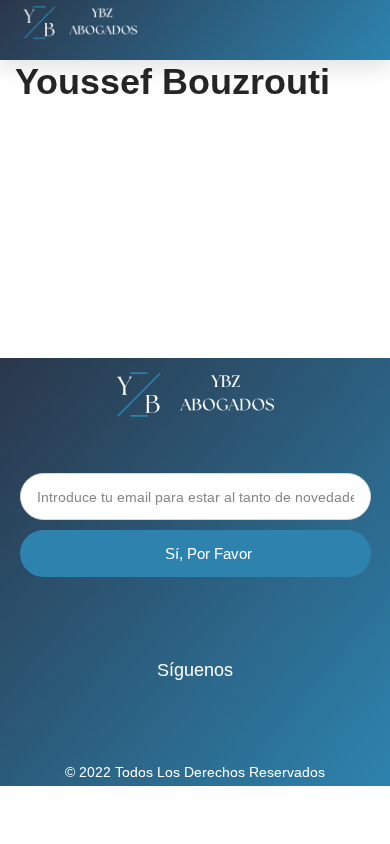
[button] (355, 26)
